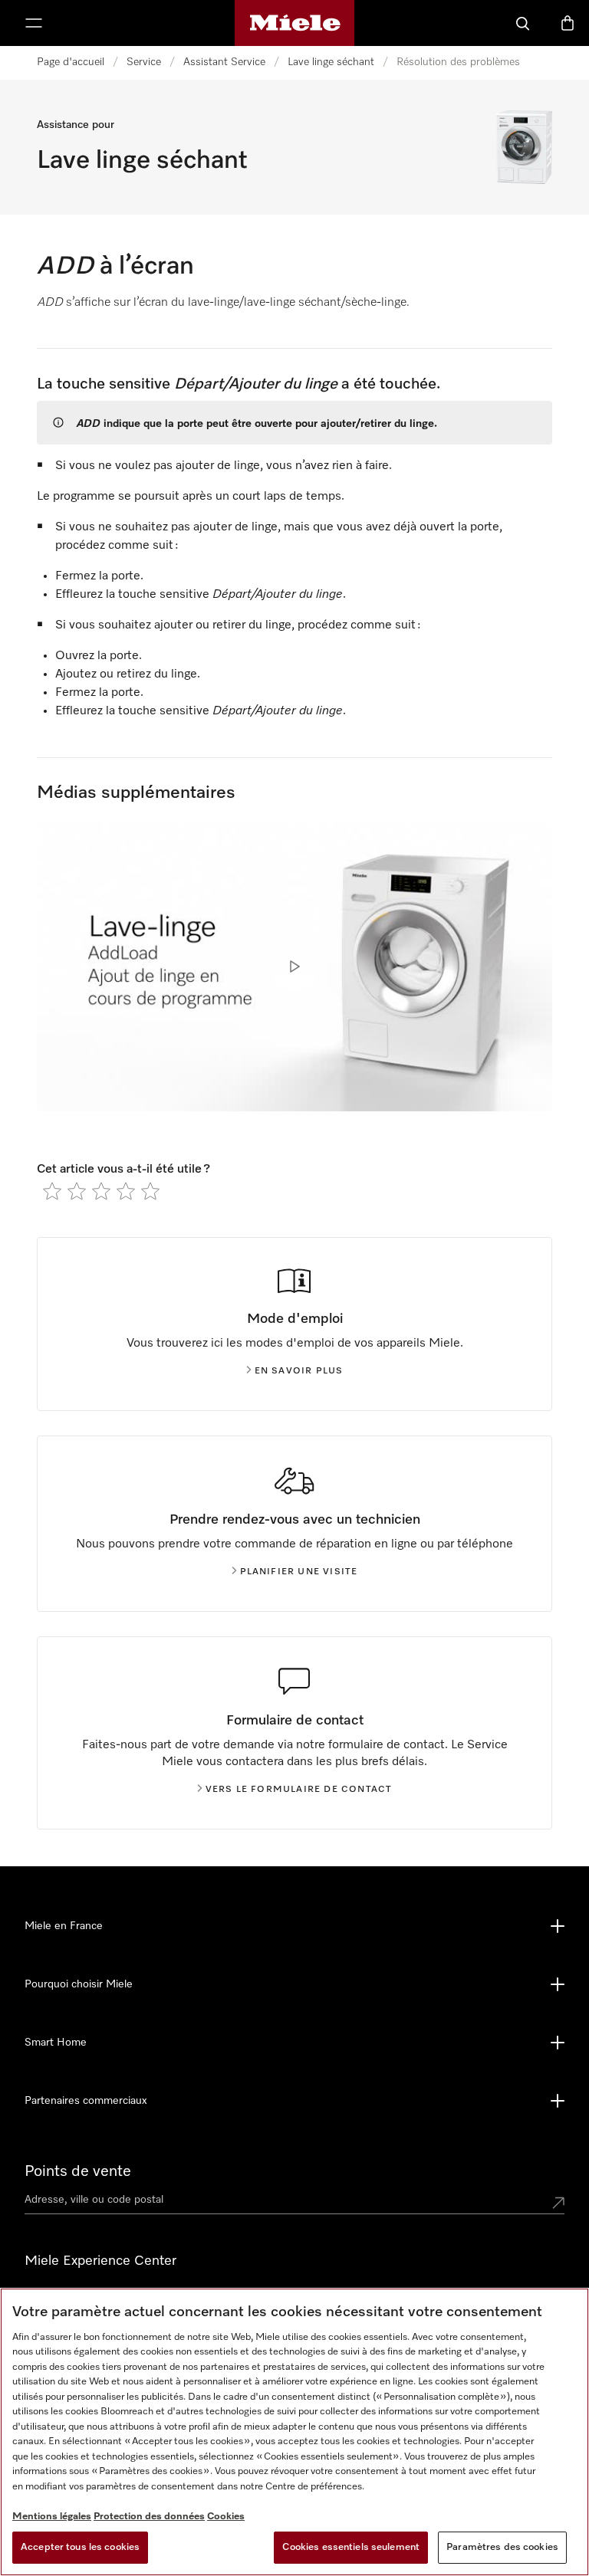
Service (144, 62)
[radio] (52, 1191)
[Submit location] (558, 2203)
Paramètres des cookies (502, 2547)
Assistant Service (224, 62)
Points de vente (78, 2171)
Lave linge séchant (331, 62)
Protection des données (149, 2517)
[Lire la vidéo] (294, 966)
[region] (294, 2432)
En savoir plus (299, 1371)
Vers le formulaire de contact (299, 1790)
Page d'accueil (71, 62)
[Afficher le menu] (34, 23)
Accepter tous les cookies (80, 2547)
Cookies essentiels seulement (351, 2547)
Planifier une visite (299, 1572)
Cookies (226, 2517)
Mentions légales (52, 2517)
